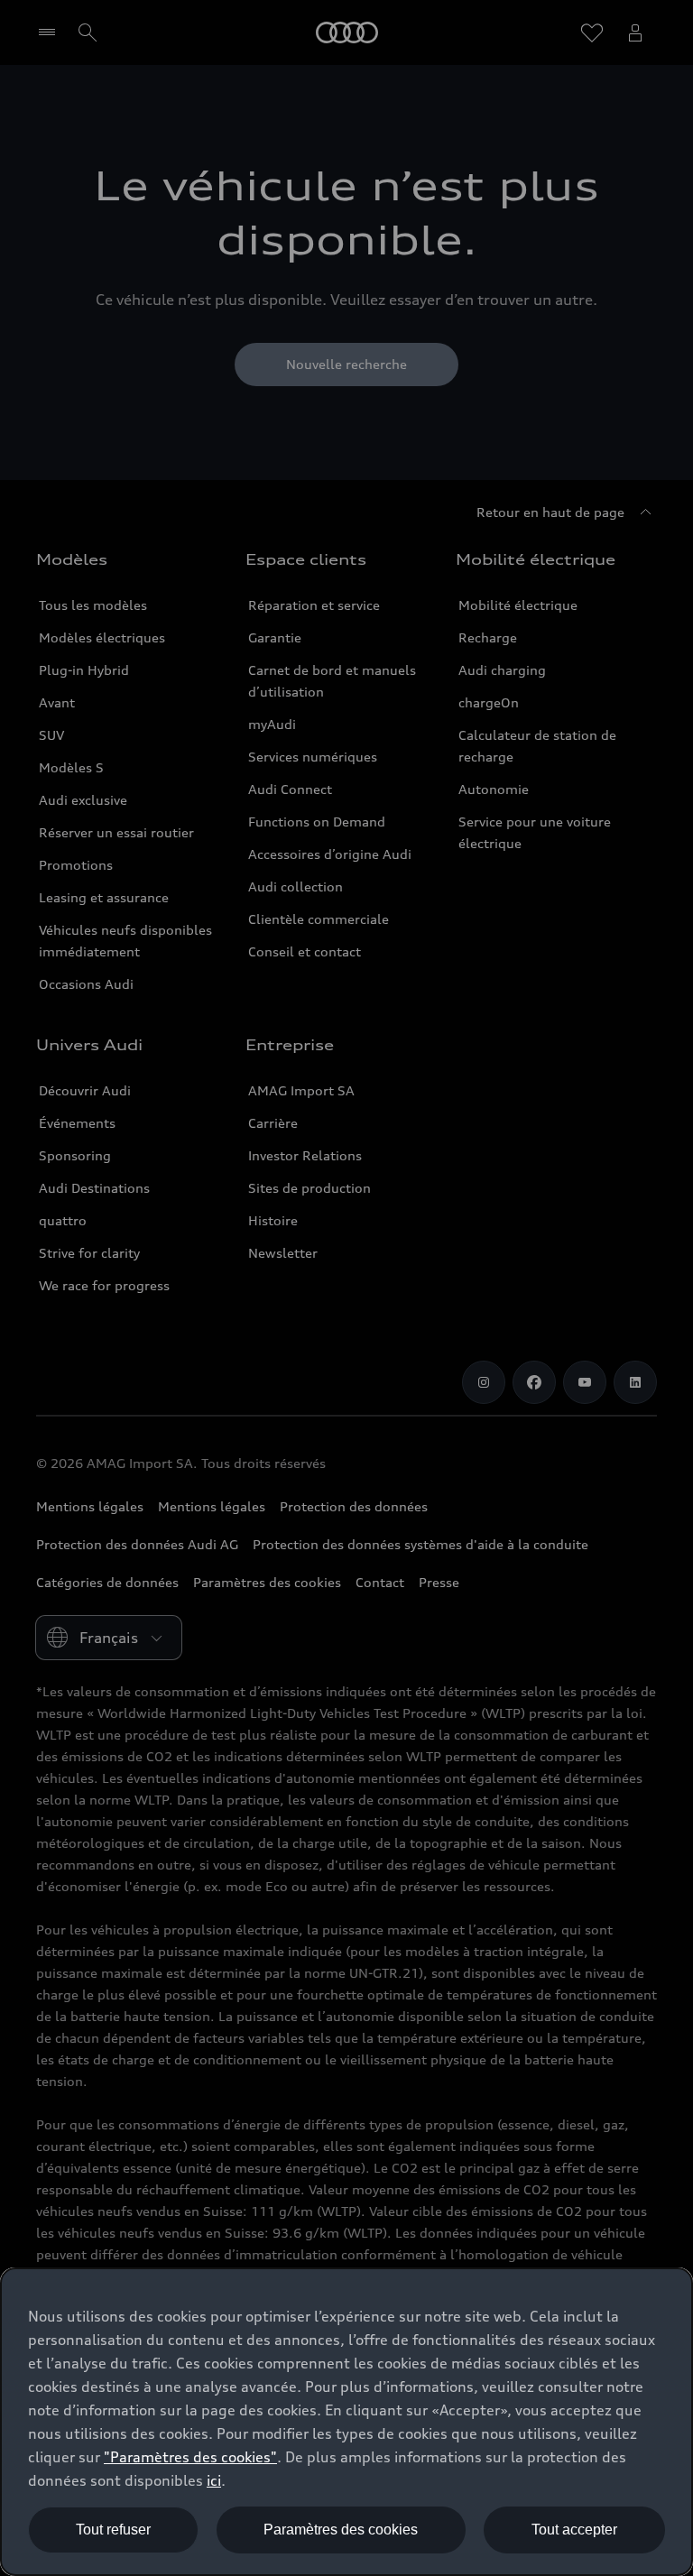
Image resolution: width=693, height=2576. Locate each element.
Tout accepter (574, 2530)
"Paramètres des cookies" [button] (190, 2457)
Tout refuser (113, 2530)
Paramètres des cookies (341, 2530)
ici (214, 2480)
